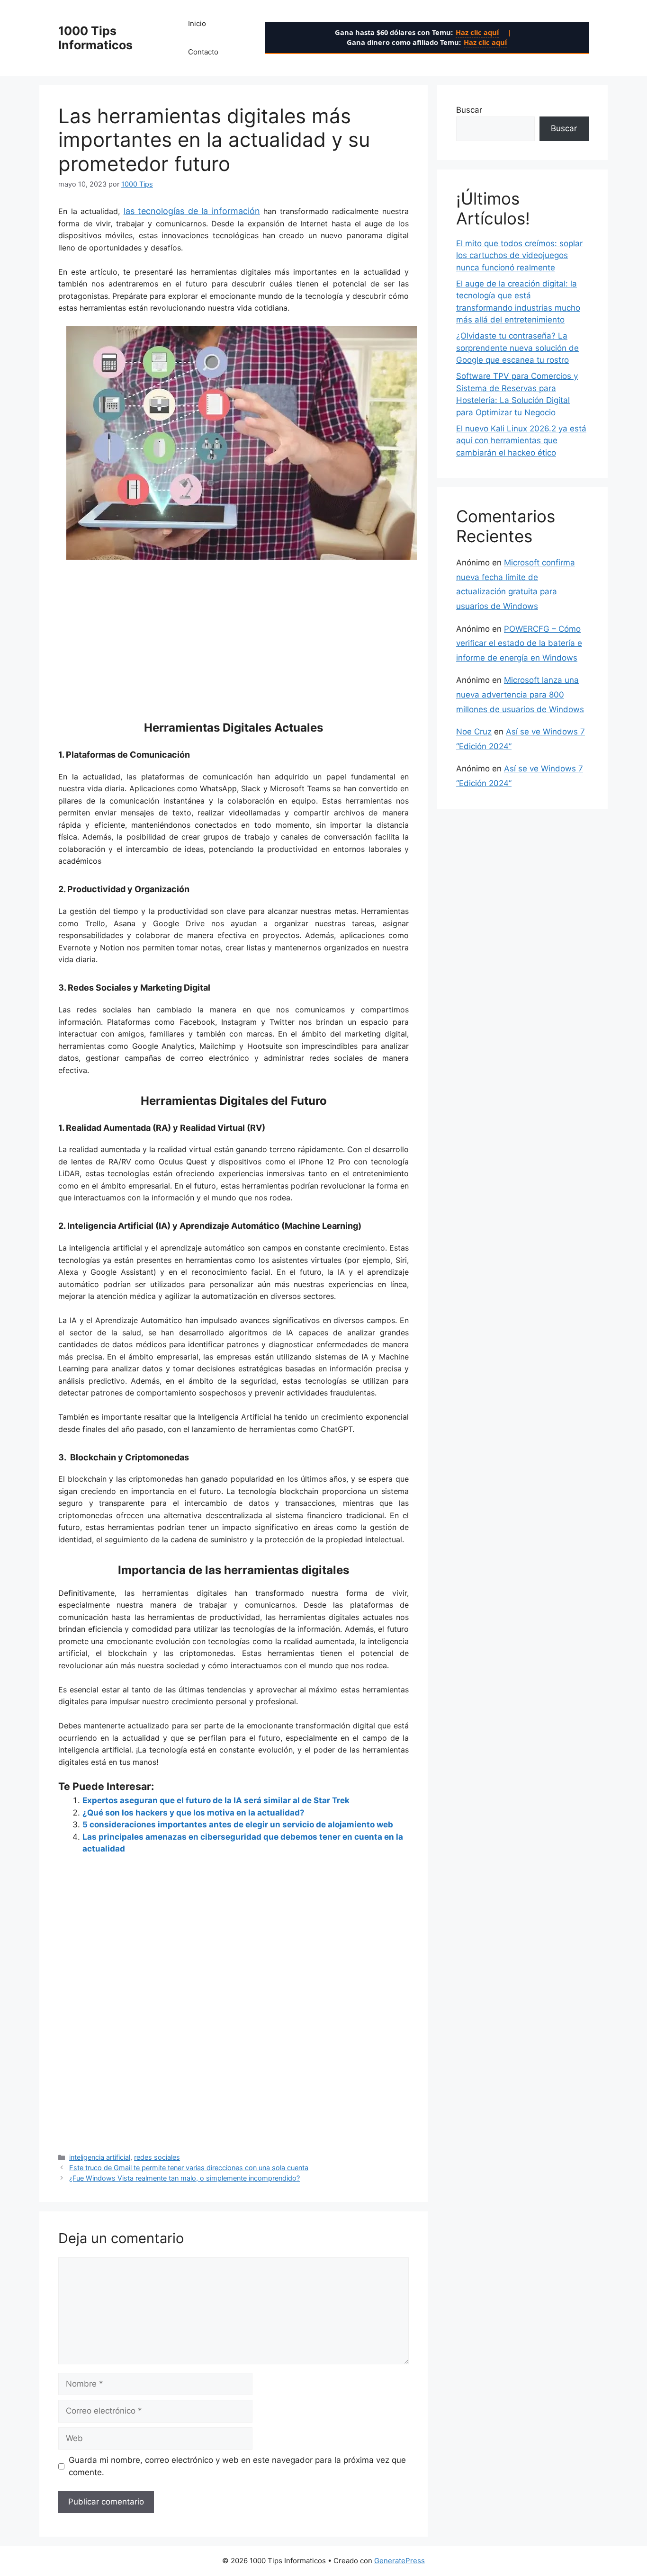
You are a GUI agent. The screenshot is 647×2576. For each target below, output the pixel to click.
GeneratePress (400, 2561)
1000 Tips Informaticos (95, 38)
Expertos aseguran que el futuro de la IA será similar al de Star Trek (216, 1800)
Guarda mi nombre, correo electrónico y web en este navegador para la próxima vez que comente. (237, 2466)
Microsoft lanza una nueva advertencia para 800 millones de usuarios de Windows (520, 694)
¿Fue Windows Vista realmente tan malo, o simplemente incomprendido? (184, 2178)
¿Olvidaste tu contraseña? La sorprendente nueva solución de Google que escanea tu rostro (517, 348)
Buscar (469, 110)
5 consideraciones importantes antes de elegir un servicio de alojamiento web (238, 1825)
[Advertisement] (234, 634)
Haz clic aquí (477, 32)
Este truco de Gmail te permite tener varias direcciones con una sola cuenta (189, 2168)
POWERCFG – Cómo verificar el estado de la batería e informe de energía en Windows (519, 643)
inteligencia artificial (100, 2157)
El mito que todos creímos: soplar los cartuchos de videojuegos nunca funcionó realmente (519, 255)
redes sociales (157, 2157)
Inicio (197, 23)
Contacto (203, 52)
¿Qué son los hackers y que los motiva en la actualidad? (193, 1813)
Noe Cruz (474, 732)
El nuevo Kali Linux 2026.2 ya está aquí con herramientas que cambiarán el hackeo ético (521, 441)
